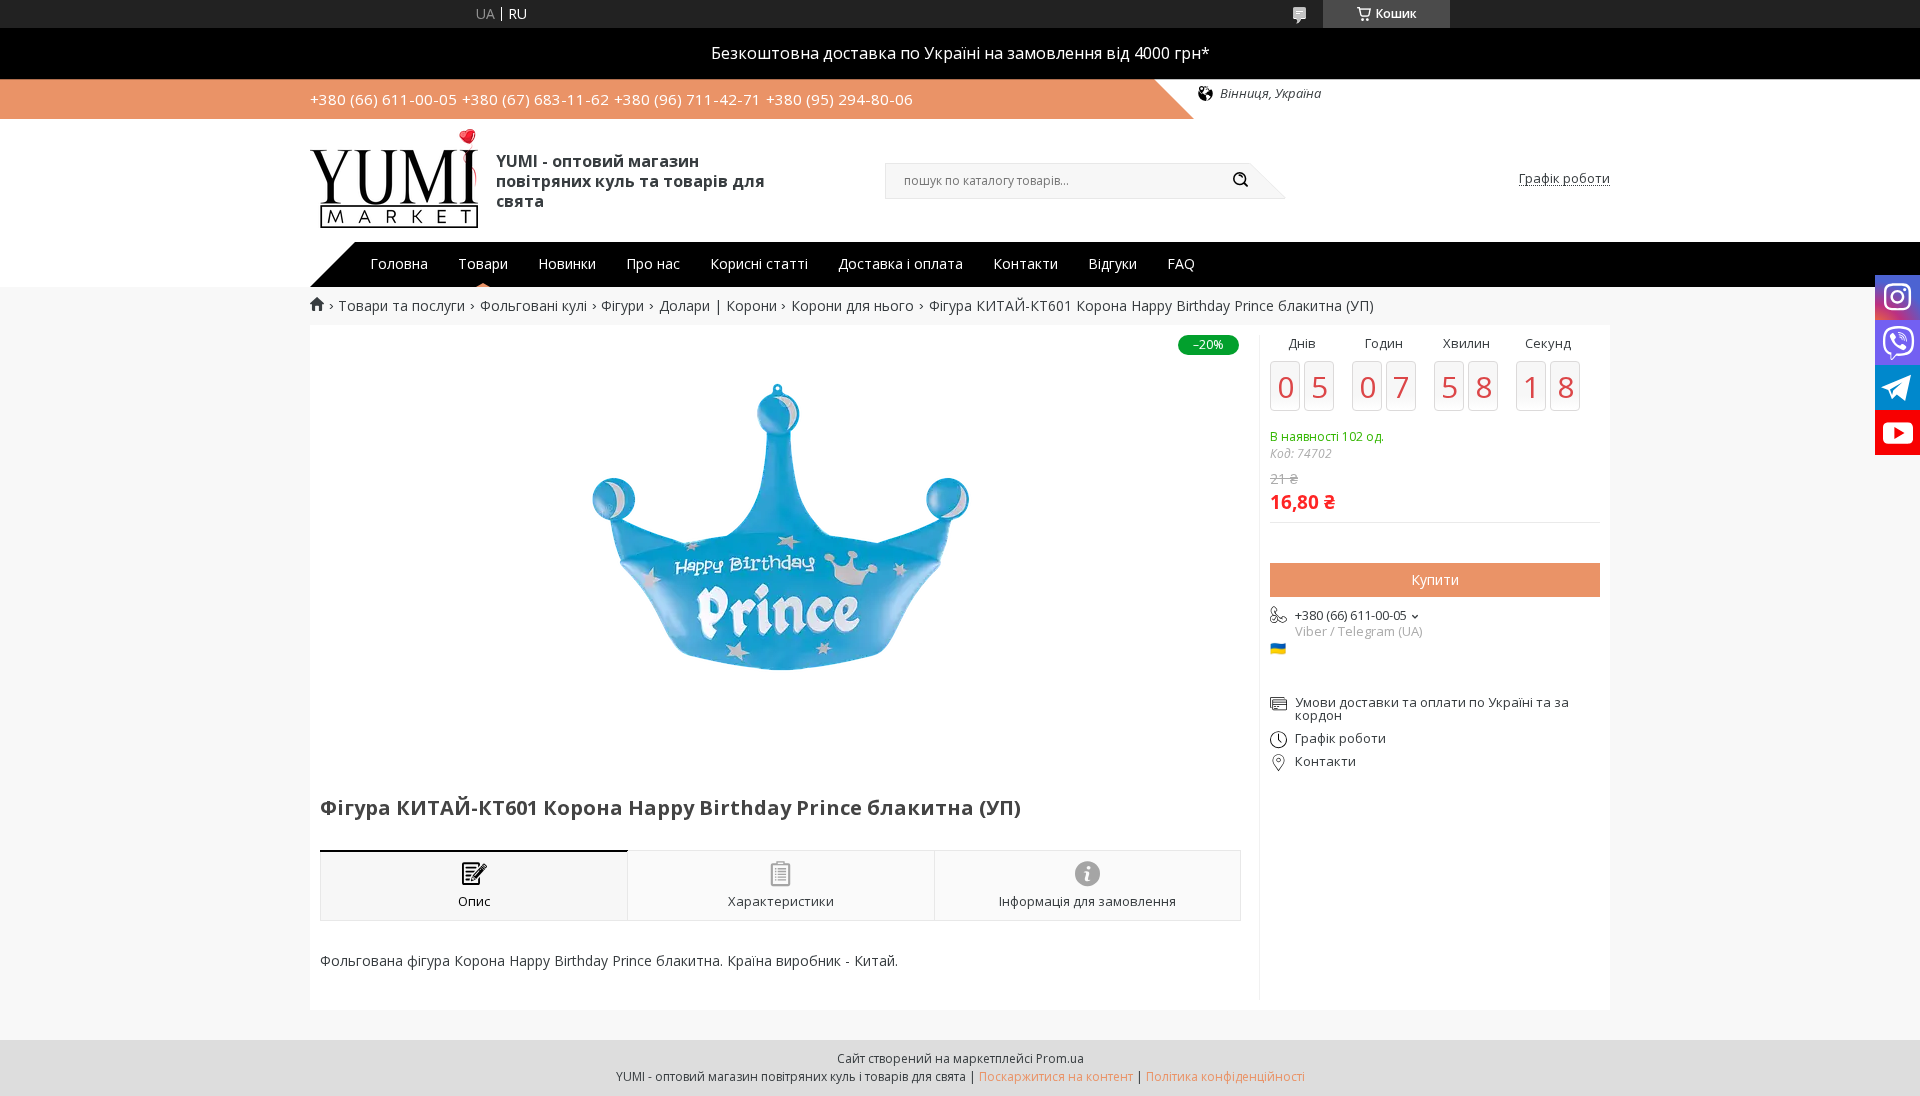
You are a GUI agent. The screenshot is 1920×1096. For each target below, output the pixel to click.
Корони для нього (852, 306)
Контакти (1025, 264)
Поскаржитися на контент (1056, 1076)
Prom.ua (1060, 1058)
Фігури (622, 306)
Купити (1435, 579)
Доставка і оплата (900, 264)
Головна (399, 264)
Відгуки (1112, 264)
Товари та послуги (401, 306)
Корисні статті (759, 264)
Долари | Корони (718, 306)
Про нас (653, 264)
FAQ (1181, 264)
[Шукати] (1240, 181)
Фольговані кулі (533, 306)
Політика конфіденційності (1225, 1076)
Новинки (567, 264)
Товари (483, 264)
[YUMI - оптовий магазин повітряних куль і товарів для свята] (394, 179)
